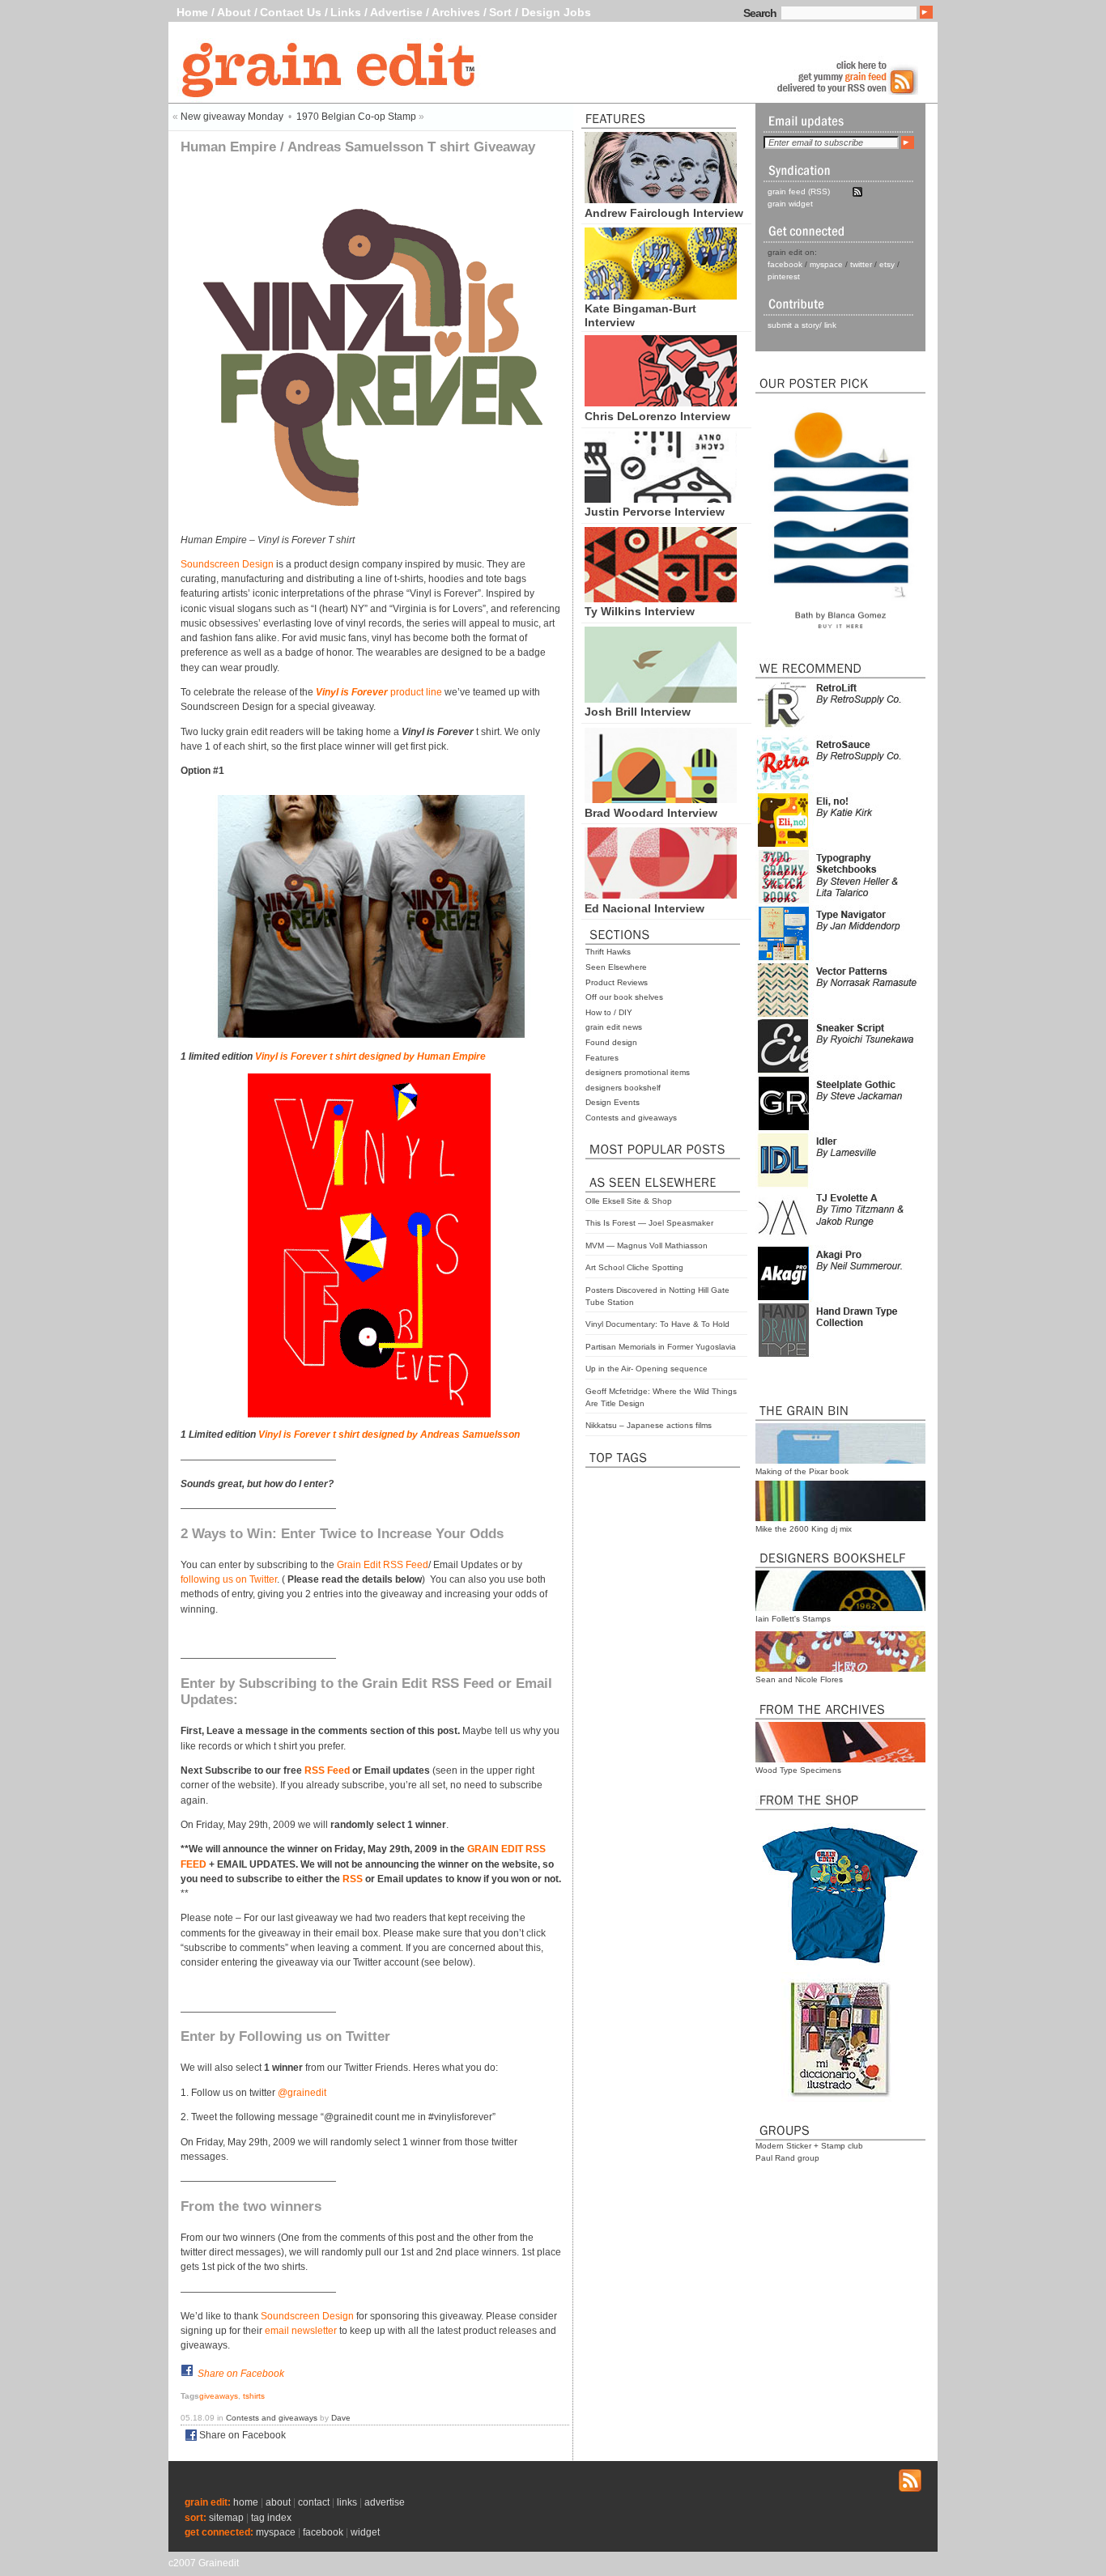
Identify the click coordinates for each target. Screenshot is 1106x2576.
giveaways (219, 2396)
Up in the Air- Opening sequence (647, 1369)
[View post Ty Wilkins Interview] (661, 598)
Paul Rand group (787, 2158)
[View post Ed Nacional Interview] (661, 895)
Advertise (396, 12)
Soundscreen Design (227, 564)
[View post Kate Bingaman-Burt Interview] (661, 295)
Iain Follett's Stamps (793, 1619)
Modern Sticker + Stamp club (809, 2146)
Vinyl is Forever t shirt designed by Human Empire (370, 1056)
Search (760, 13)
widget (365, 2532)
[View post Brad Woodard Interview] (661, 799)
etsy (887, 264)
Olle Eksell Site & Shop (629, 1201)
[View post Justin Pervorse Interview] (661, 499)
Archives (456, 12)
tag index (271, 2518)
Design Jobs (556, 12)
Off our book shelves (624, 997)
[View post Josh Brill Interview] (661, 699)
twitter (861, 264)
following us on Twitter (229, 1579)
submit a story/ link (802, 325)
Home (192, 12)
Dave (341, 2418)
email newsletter (301, 2331)
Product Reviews (617, 982)
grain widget (790, 204)
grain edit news (614, 1027)
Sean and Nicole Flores (799, 1679)
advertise (385, 2502)
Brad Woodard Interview (651, 813)
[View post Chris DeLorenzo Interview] (661, 402)
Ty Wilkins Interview (640, 611)
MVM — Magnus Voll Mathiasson (647, 1245)
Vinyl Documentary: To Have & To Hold (657, 1324)
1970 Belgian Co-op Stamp (356, 117)
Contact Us (291, 12)
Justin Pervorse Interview (655, 512)
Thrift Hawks (608, 952)
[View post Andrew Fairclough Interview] (661, 199)
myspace (826, 264)
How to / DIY (609, 1012)
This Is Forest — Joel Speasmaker (649, 1223)
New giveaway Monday (232, 117)
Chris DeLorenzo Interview (657, 416)
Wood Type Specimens (798, 1770)
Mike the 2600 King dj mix (804, 1529)
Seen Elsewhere (616, 967)
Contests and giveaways (631, 1118)
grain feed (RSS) (799, 191)
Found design (611, 1042)
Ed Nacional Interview (644, 908)
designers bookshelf (623, 1088)
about (278, 2502)
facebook (785, 264)
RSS (353, 1879)
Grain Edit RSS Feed (383, 1565)
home (246, 2502)
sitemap (226, 2518)
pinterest (784, 276)
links (347, 2502)
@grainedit (302, 2093)
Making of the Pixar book (802, 1471)
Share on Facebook (241, 2374)
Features (602, 1058)
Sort (500, 12)
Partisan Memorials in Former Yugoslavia (661, 1347)
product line (379, 692)
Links (346, 12)
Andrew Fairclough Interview (664, 213)
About (234, 12)
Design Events (613, 1102)
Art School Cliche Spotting (634, 1267)
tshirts (254, 2396)
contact (314, 2502)
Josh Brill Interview (638, 712)
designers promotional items (638, 1072)
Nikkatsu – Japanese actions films (649, 1425)
